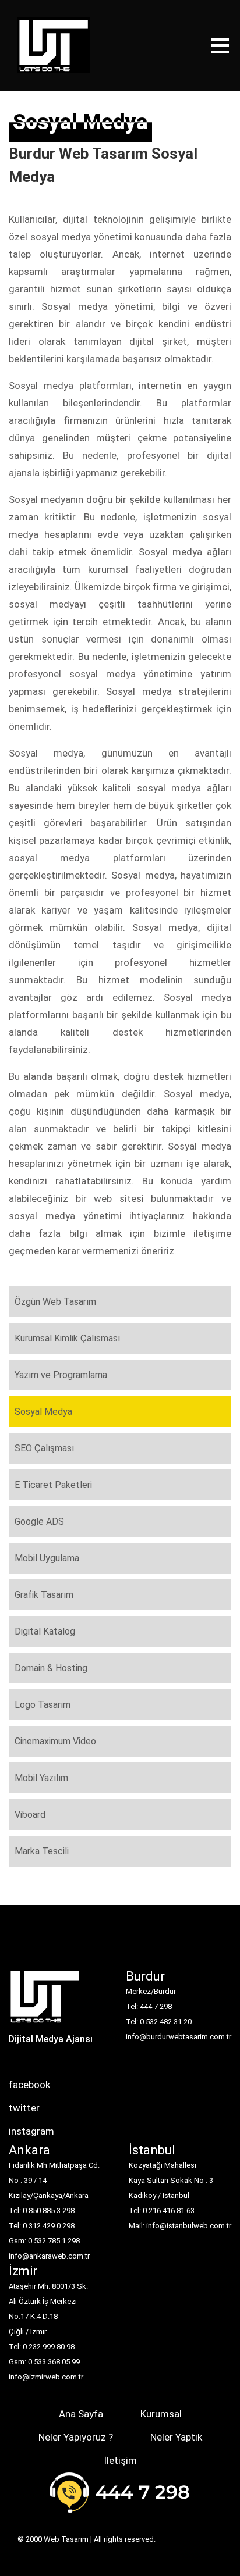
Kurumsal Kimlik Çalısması (67, 1338)
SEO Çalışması (44, 1448)
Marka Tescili (42, 1851)
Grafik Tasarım (44, 1595)
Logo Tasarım (43, 1705)
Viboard (30, 1815)
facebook (29, 2085)
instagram (31, 2131)
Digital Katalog (45, 1631)
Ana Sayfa (81, 2414)
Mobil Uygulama (47, 1558)
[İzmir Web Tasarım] (45, 2001)
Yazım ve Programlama (61, 1375)
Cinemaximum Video (55, 1741)
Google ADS (39, 1521)
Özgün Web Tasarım (55, 1302)
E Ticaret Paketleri (53, 1485)
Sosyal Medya (43, 1412)
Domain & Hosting (51, 1668)
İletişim (120, 2460)
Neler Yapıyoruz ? (76, 2437)
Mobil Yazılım (41, 1778)
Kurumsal (161, 2414)
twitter (24, 2108)
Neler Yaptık (176, 2437)
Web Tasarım (66, 2539)
